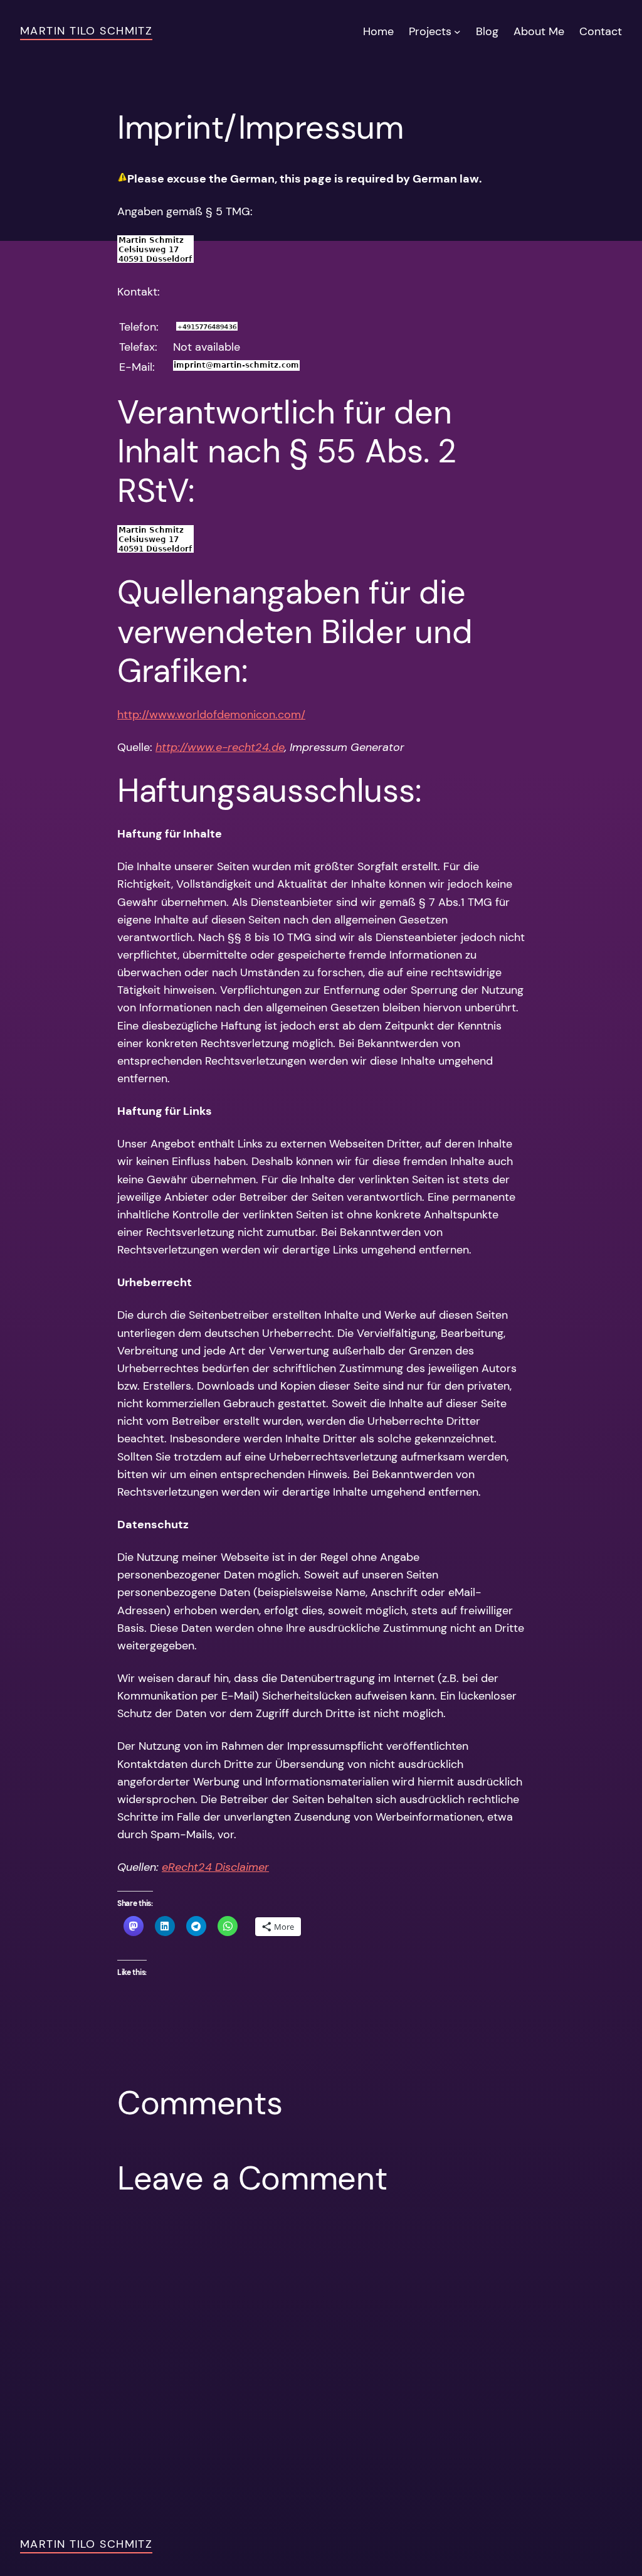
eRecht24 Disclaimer (215, 1867)
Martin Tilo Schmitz (86, 31)
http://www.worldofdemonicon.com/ (211, 715)
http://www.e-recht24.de (220, 747)
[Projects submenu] (457, 32)
